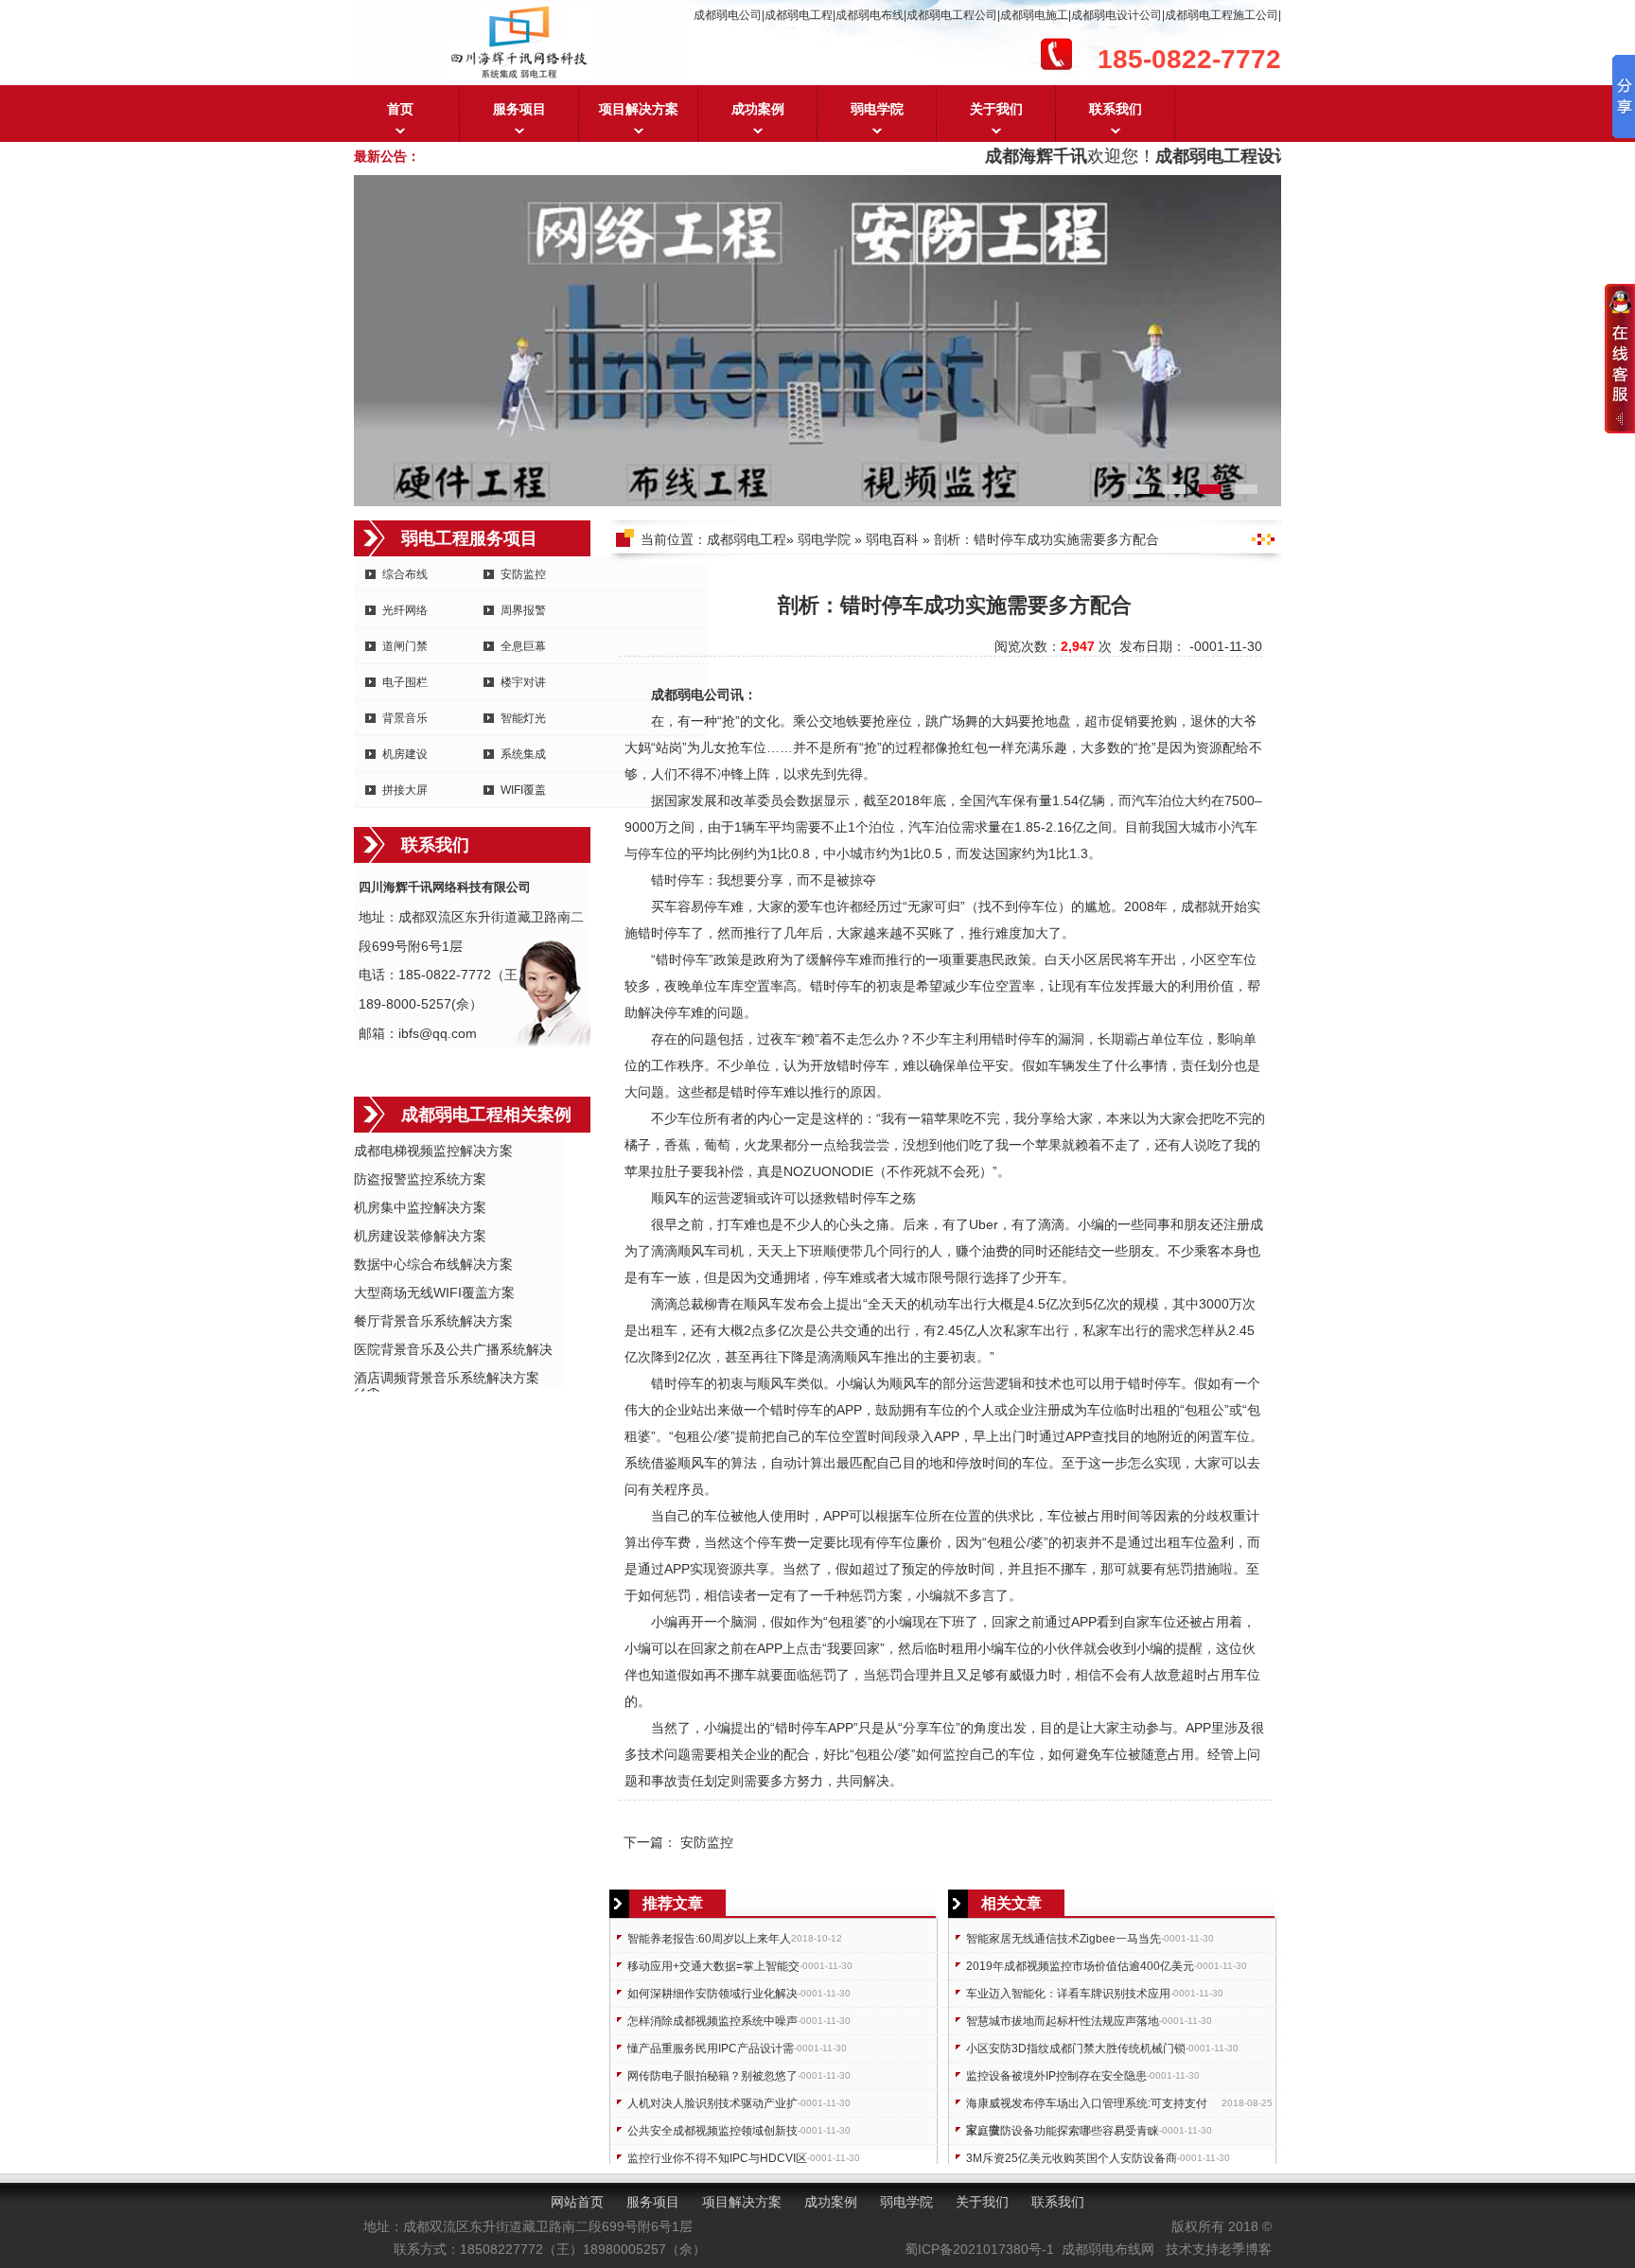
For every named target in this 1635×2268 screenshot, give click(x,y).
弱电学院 (877, 109)
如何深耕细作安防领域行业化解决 (712, 1994)
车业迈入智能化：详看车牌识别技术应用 (1068, 1994)
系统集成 (523, 754)
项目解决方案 (639, 109)
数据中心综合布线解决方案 (433, 1264)
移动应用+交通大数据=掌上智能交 (713, 1966)
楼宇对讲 (523, 682)
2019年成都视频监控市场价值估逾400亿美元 (1080, 1966)
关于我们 (996, 109)
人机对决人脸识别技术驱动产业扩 (712, 2103)
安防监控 (523, 574)
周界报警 (523, 610)
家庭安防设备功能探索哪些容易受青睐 (1063, 2131)
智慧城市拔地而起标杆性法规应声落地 (1063, 2021)
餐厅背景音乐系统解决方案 (433, 1321)
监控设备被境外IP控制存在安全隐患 (1056, 2076)
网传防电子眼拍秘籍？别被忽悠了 (712, 2076)
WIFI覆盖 (523, 790)
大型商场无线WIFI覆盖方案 (434, 1292)
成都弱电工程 (747, 539)
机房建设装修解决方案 (420, 1236)
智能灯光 (523, 718)
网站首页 (577, 2202)
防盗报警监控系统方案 (420, 1179)
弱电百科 (892, 539)
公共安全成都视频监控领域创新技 (712, 2131)
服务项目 (519, 109)
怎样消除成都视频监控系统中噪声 (712, 2021)
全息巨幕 (523, 646)
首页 (400, 109)
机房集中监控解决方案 (420, 1207)
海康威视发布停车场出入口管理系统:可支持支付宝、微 (1087, 2107)
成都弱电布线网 (1108, 2249)
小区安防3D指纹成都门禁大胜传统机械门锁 (1076, 2048)
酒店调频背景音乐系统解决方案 (447, 1378)
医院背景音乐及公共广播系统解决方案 (453, 1351)
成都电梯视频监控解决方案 (433, 1151)
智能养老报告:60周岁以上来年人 (709, 1939)
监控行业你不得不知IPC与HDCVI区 (717, 2158)
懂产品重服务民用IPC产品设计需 (711, 2048)
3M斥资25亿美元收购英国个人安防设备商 (1072, 2158)
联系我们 (1116, 109)
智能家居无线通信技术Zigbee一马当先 (1064, 1939)
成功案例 (758, 109)
